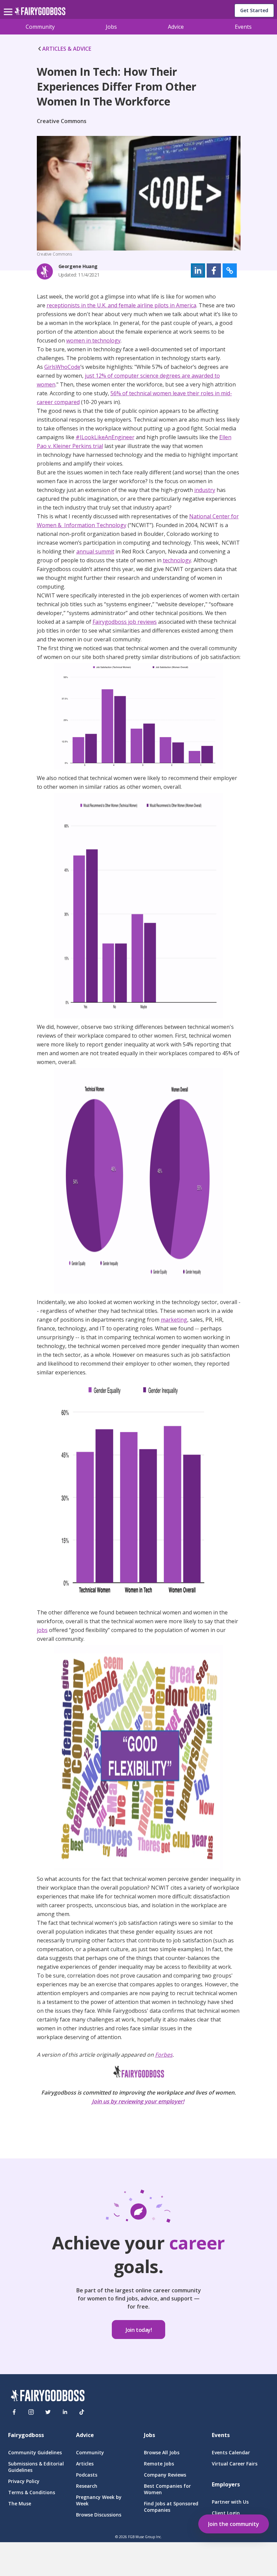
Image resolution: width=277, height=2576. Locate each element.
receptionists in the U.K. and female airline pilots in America (121, 305)
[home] (40, 13)
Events (243, 27)
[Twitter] (48, 2412)
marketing (174, 1320)
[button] (198, 270)
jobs (42, 1630)
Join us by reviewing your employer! (138, 2101)
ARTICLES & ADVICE (67, 49)
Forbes (164, 2055)
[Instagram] (31, 2412)
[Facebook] (14, 2412)
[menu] (9, 6)
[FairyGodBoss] (48, 2396)
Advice (176, 27)
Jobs (111, 27)
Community (40, 27)
